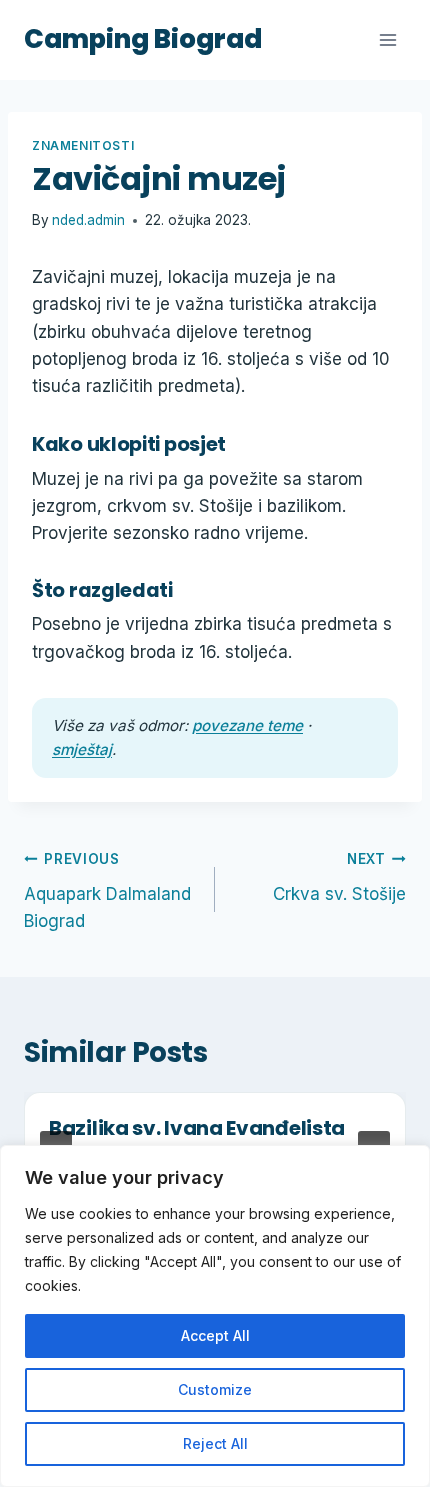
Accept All (215, 1335)
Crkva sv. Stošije (339, 877)
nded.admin (88, 220)
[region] (215, 1316)
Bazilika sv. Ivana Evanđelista (197, 1128)
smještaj (82, 749)
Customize (215, 1389)
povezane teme (247, 725)
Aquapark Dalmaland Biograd (107, 891)
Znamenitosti (83, 145)
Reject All (215, 1443)
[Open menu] (387, 39)
